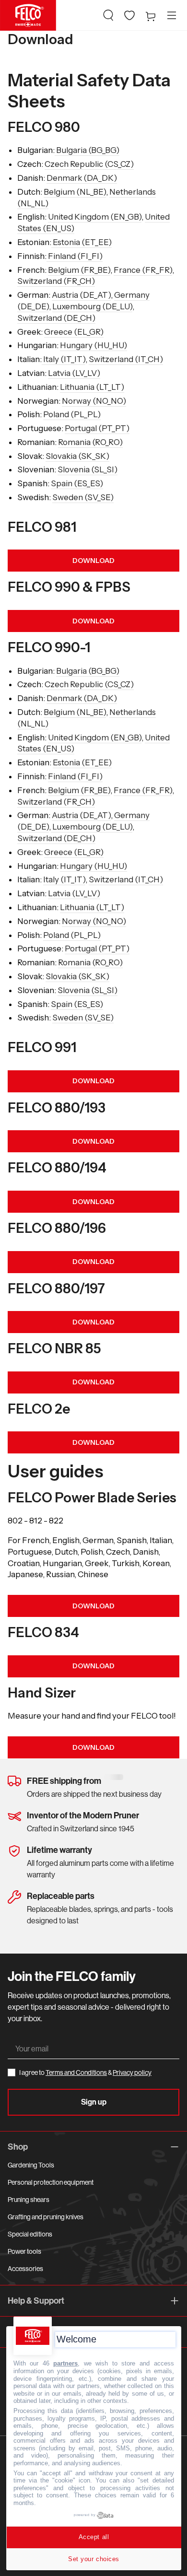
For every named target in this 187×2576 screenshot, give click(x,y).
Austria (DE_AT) (81, 295)
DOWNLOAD (93, 561)
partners (65, 2363)
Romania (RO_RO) (90, 442)
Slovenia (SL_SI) (88, 469)
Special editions (30, 2234)
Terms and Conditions (76, 2073)
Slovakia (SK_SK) (77, 456)
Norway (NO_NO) (94, 401)
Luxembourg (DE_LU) (92, 306)
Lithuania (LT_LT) (92, 387)
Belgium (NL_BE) (75, 192)
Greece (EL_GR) (74, 332)
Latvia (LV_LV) (74, 373)
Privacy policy (132, 2073)
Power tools (24, 2251)
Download (93, 1606)
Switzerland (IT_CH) (126, 359)
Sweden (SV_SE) (83, 497)
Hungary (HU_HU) (93, 345)
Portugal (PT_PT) (97, 428)
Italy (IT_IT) (64, 359)
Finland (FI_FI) (75, 256)
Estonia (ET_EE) (82, 242)
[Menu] (172, 15)
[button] (108, 15)
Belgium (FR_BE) (79, 270)
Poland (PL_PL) (72, 414)
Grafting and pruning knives (46, 2217)
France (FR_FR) (143, 270)
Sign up (94, 2102)
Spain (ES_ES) (77, 483)
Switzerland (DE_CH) (56, 318)
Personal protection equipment (51, 2182)
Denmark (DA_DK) (82, 178)
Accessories (25, 2269)
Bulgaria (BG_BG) (87, 150)
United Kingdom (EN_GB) (95, 217)
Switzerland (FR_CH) (56, 281)
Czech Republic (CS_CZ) (89, 164)
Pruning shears (29, 2200)
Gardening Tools (31, 2165)
